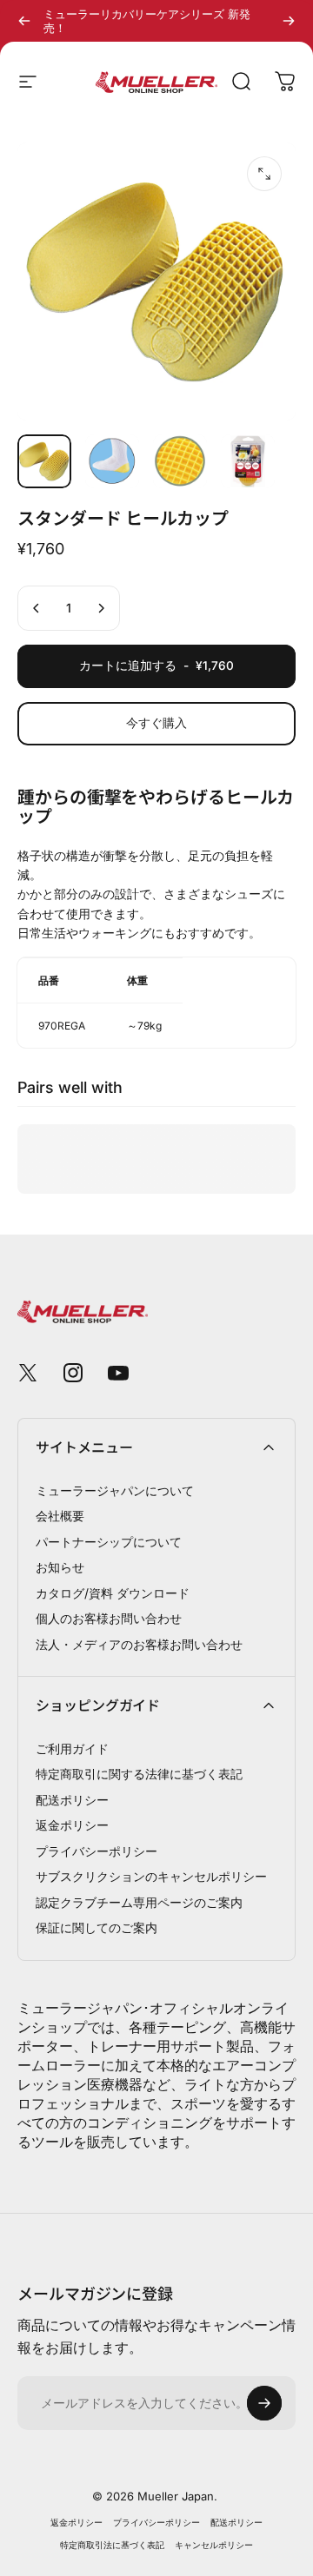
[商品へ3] (180, 461)
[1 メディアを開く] (264, 174)
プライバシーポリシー (97, 1851)
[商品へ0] (44, 461)
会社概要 (60, 1516)
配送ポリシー (72, 1800)
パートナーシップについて (109, 1542)
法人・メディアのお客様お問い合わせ (139, 1644)
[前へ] (24, 21)
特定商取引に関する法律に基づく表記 (139, 1774)
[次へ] (289, 21)
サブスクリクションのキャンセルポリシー (151, 1876)
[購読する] (264, 2403)
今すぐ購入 (156, 723)
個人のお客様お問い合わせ (109, 1618)
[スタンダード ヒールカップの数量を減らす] (37, 608)
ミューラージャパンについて (115, 1490)
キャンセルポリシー (214, 2545)
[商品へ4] (248, 461)
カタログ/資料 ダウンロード (113, 1593)
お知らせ (60, 1567)
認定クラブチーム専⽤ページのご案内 (139, 1902)
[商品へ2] (112, 461)
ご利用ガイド (72, 1748)
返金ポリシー (72, 1825)
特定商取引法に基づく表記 (112, 2545)
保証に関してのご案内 (97, 1927)
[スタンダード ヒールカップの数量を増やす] (101, 608)
